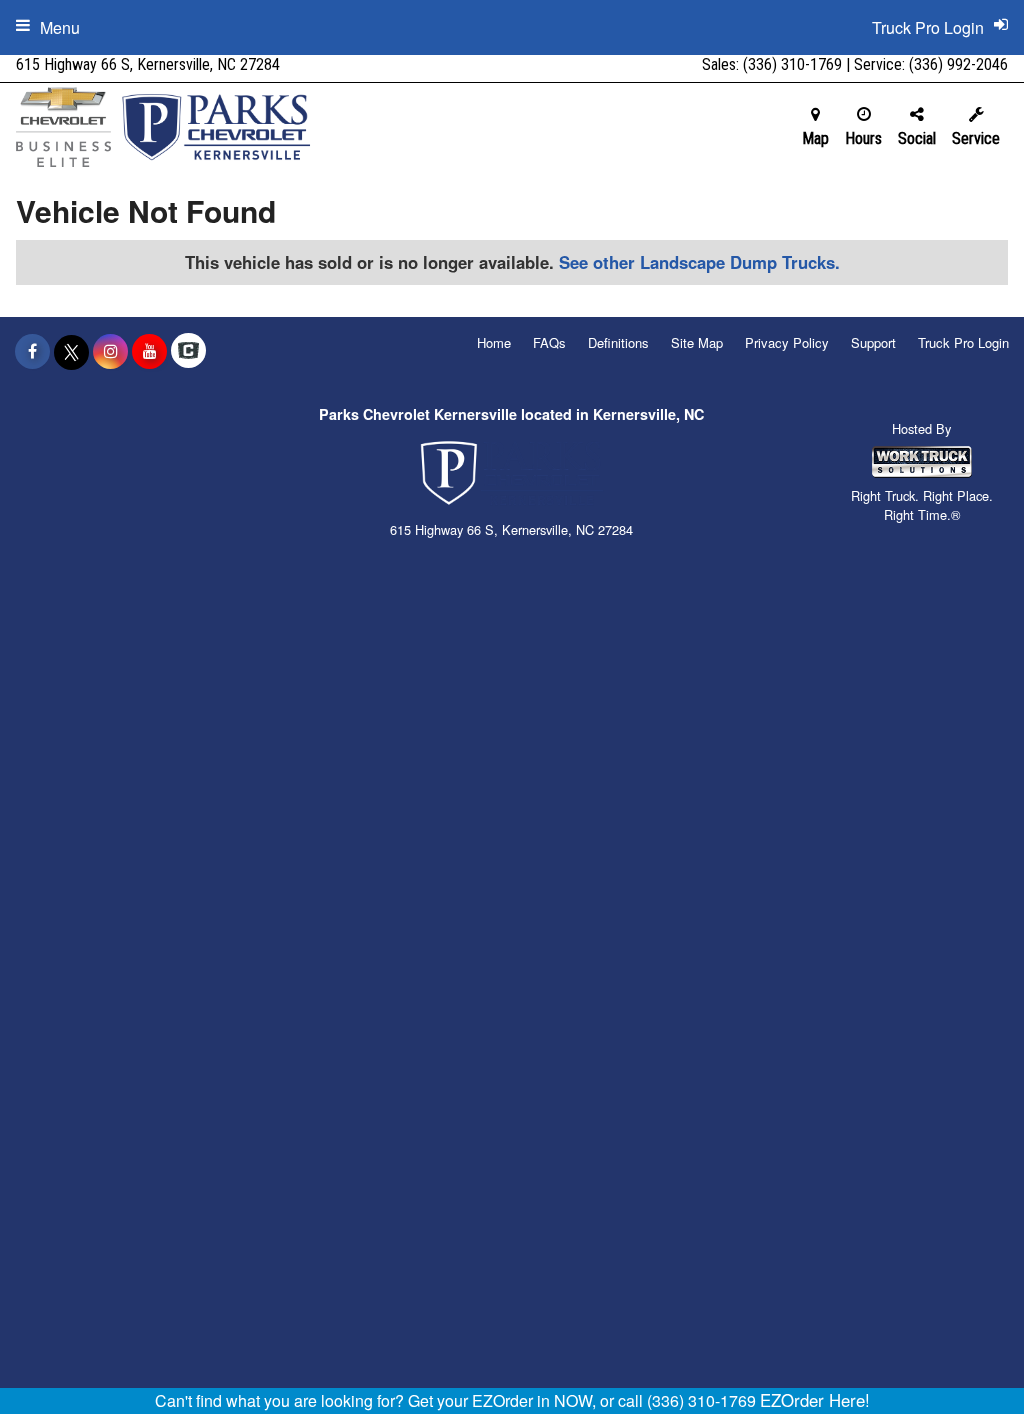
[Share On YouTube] (149, 351)
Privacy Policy (787, 342)
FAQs (549, 342)
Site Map (697, 342)
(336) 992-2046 (958, 64)
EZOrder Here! (815, 1400)
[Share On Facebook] (32, 351)
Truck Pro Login (963, 342)
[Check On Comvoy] (188, 351)
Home (494, 342)
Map (815, 138)
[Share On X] (71, 351)
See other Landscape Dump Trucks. (699, 262)
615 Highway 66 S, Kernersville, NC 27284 (148, 64)
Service (976, 138)
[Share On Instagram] (110, 351)
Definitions (618, 342)
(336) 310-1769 (792, 64)
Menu (60, 27)
